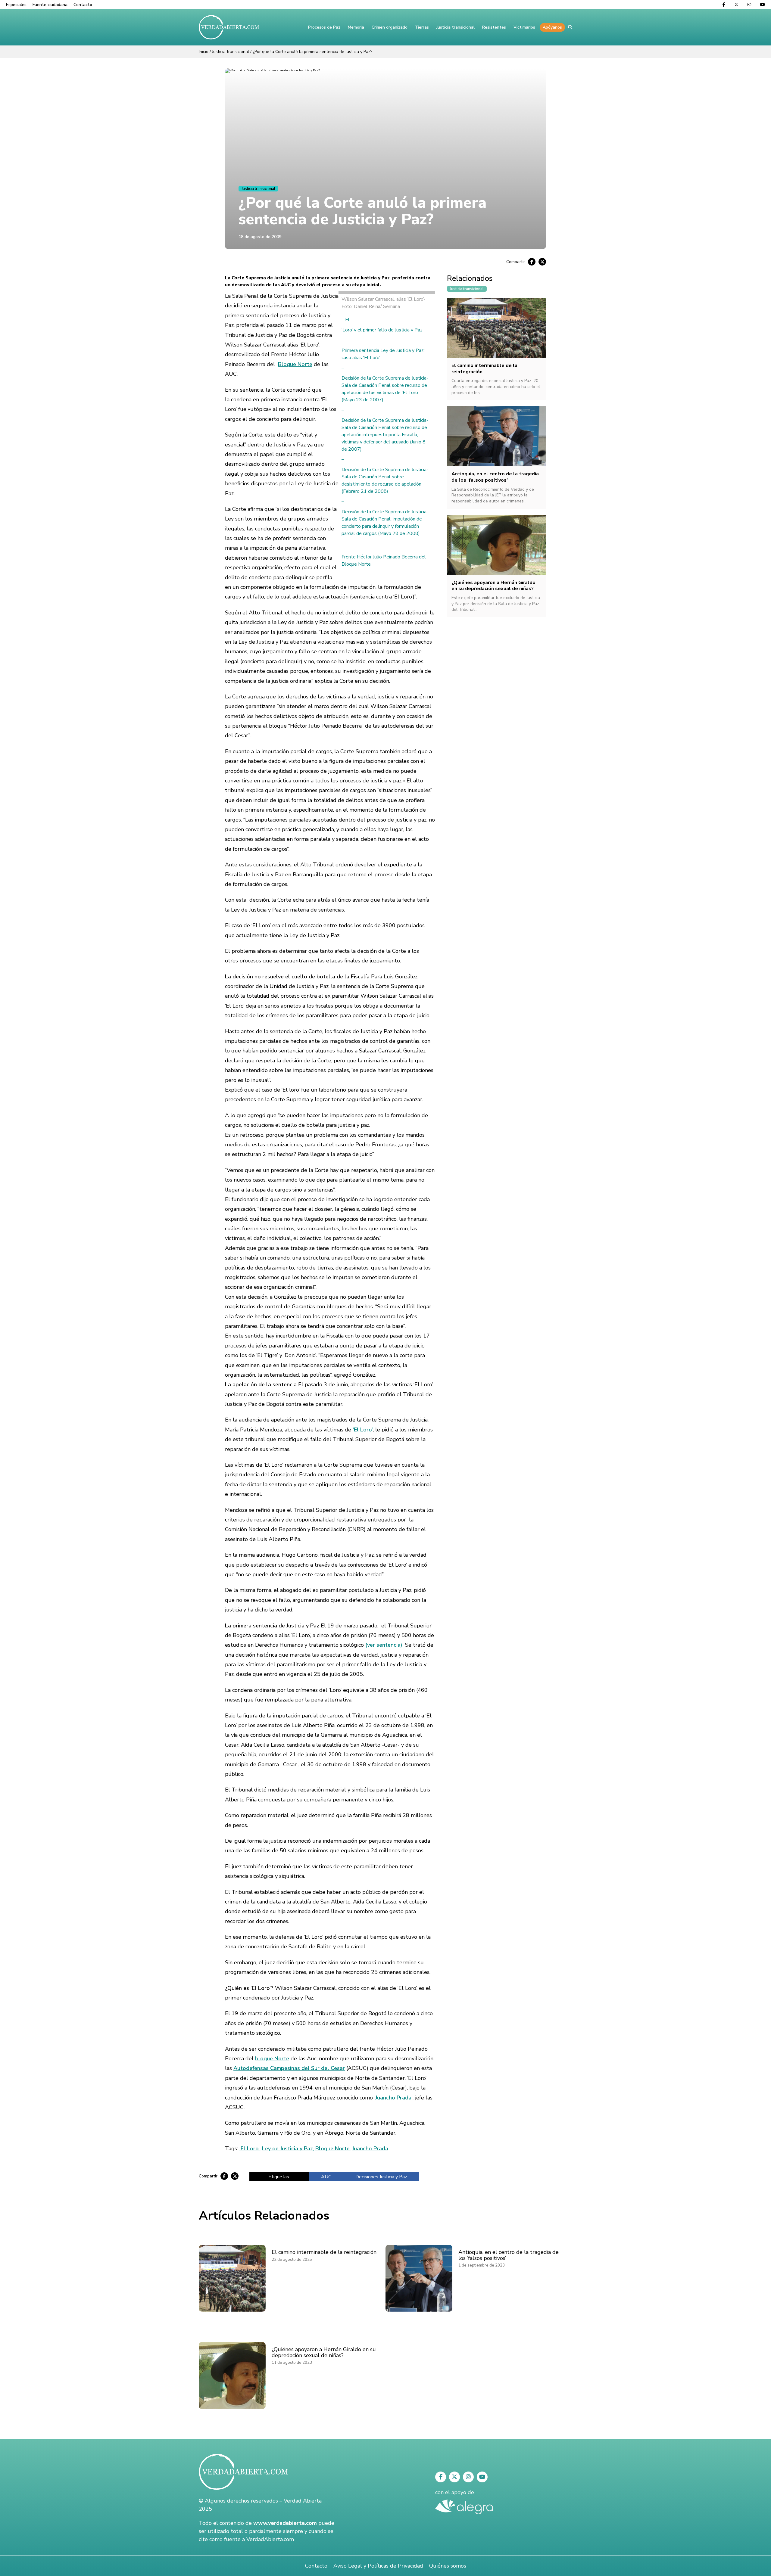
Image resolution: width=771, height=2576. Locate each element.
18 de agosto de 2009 (260, 237)
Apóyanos (552, 27)
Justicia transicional (456, 27)
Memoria (356, 27)
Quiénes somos (448, 2566)
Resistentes (494, 27)
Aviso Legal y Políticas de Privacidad (378, 2566)
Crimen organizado (390, 27)
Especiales (16, 5)
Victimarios (524, 27)
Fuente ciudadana (50, 5)
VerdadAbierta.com (270, 2539)
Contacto (83, 5)
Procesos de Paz (324, 27)
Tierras (422, 27)
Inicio (204, 52)
